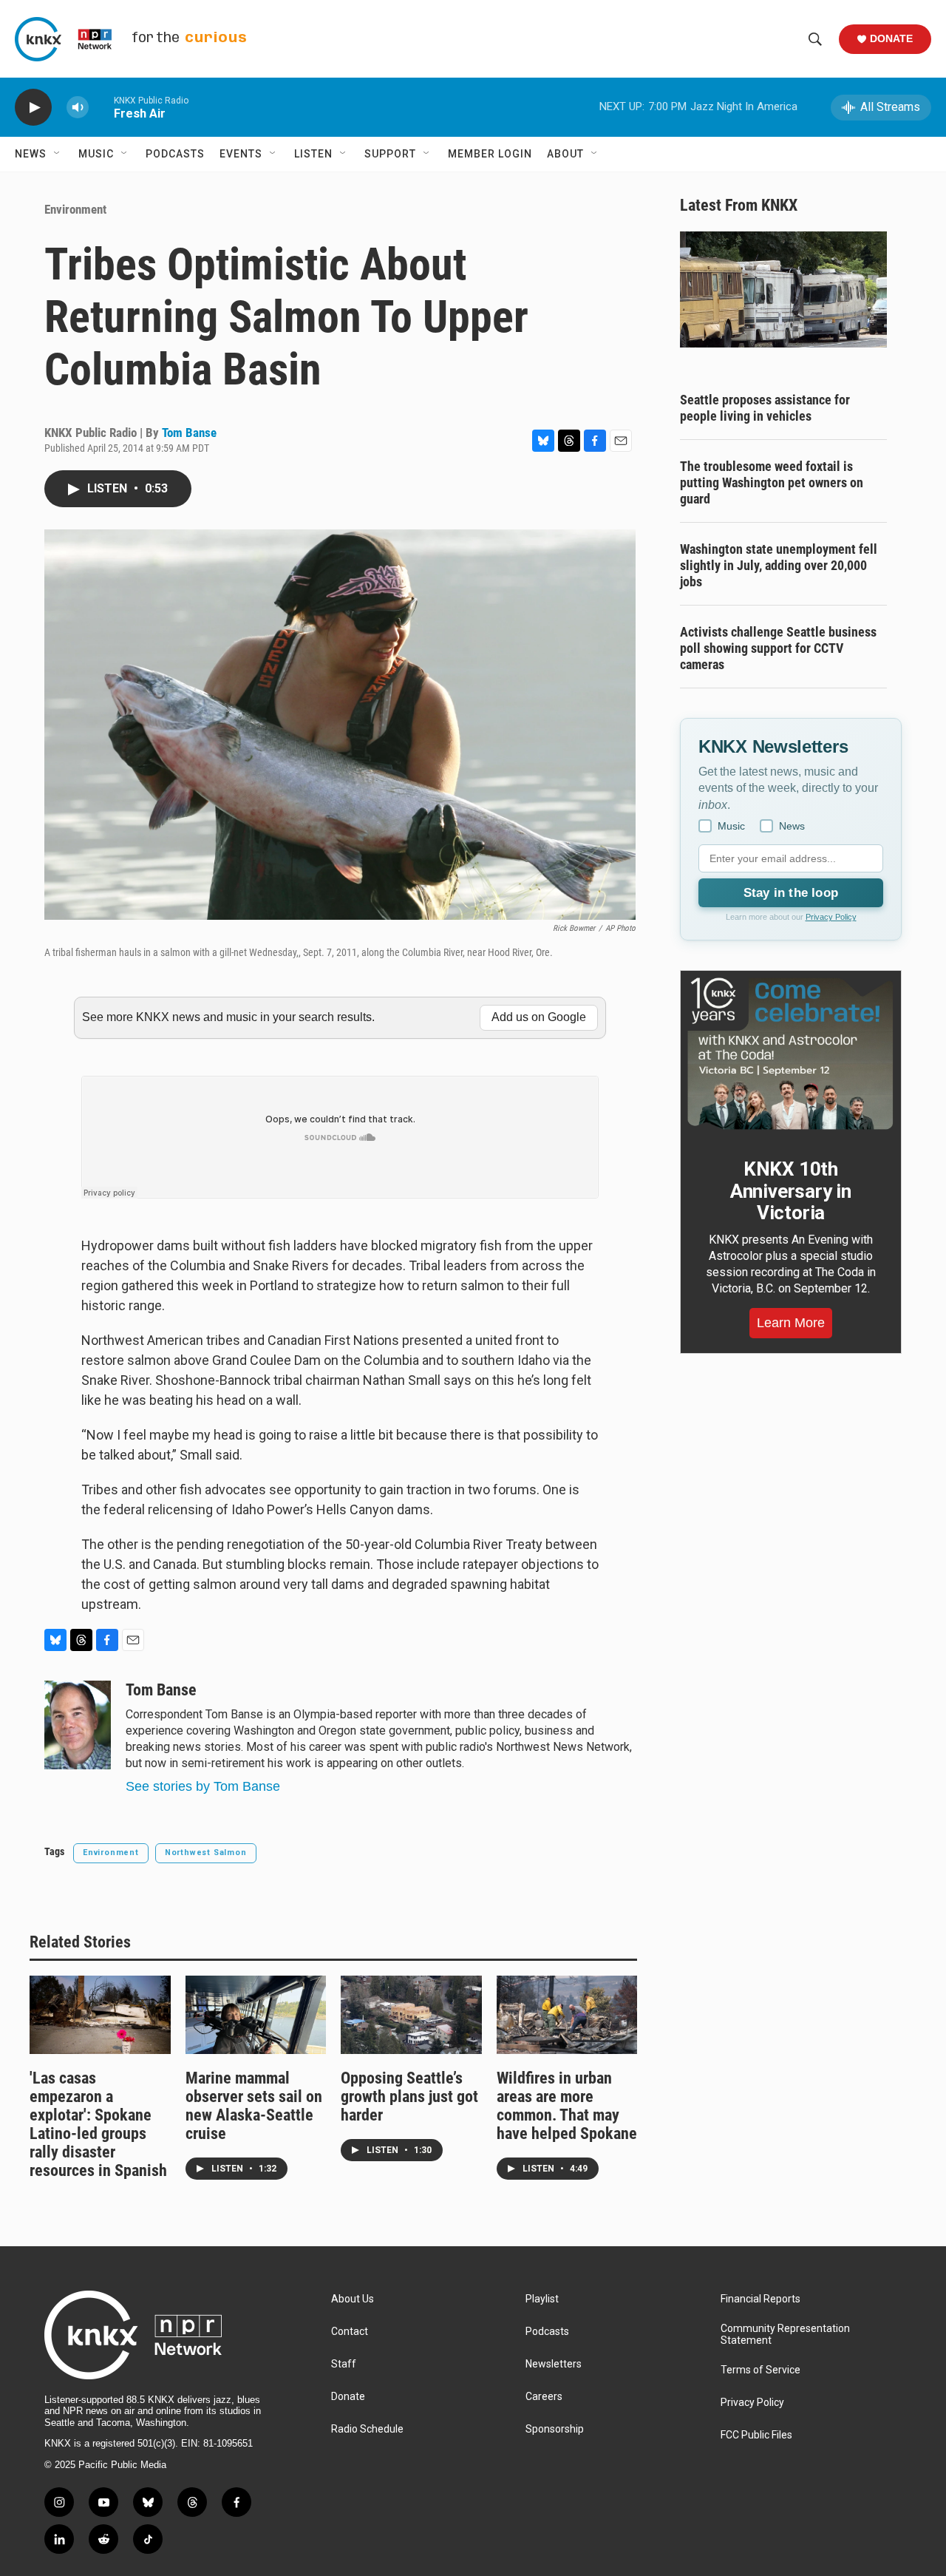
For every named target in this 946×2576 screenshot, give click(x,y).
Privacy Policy (831, 917)
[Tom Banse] (78, 1725)
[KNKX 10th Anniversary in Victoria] (791, 1054)
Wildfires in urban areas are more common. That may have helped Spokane (567, 2106)
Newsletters (554, 2364)
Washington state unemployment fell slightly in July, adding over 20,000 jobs (779, 565)
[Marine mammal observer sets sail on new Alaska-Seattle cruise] (256, 2015)
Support (390, 154)
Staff (344, 2364)
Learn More (791, 1323)
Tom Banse (189, 433)
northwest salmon (206, 1853)
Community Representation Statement (785, 2335)
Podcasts (175, 154)
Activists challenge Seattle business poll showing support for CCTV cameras (778, 648)
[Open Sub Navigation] (58, 154)
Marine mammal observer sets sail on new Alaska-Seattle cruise (254, 2106)
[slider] (101, 107)
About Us (353, 2299)
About (565, 154)
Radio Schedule (367, 2429)
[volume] (78, 108)
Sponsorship (555, 2429)
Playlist (542, 2299)
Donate (891, 38)
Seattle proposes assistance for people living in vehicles (765, 408)
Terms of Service (760, 2370)
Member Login (490, 154)
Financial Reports (760, 2299)
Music (96, 154)
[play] (33, 108)
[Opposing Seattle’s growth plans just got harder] (411, 2015)
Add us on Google (539, 1017)
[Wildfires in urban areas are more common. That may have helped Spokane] (567, 2015)
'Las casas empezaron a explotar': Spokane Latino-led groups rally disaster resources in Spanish (98, 2124)
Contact (350, 2332)
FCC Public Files (756, 2435)
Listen (313, 154)
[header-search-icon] (815, 39)
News (31, 154)
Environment (75, 209)
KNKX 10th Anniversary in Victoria (791, 1191)
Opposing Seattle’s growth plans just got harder (409, 2097)
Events (241, 154)
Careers (544, 2397)
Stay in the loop (791, 893)
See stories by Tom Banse (203, 1786)
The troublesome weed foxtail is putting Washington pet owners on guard (772, 482)
